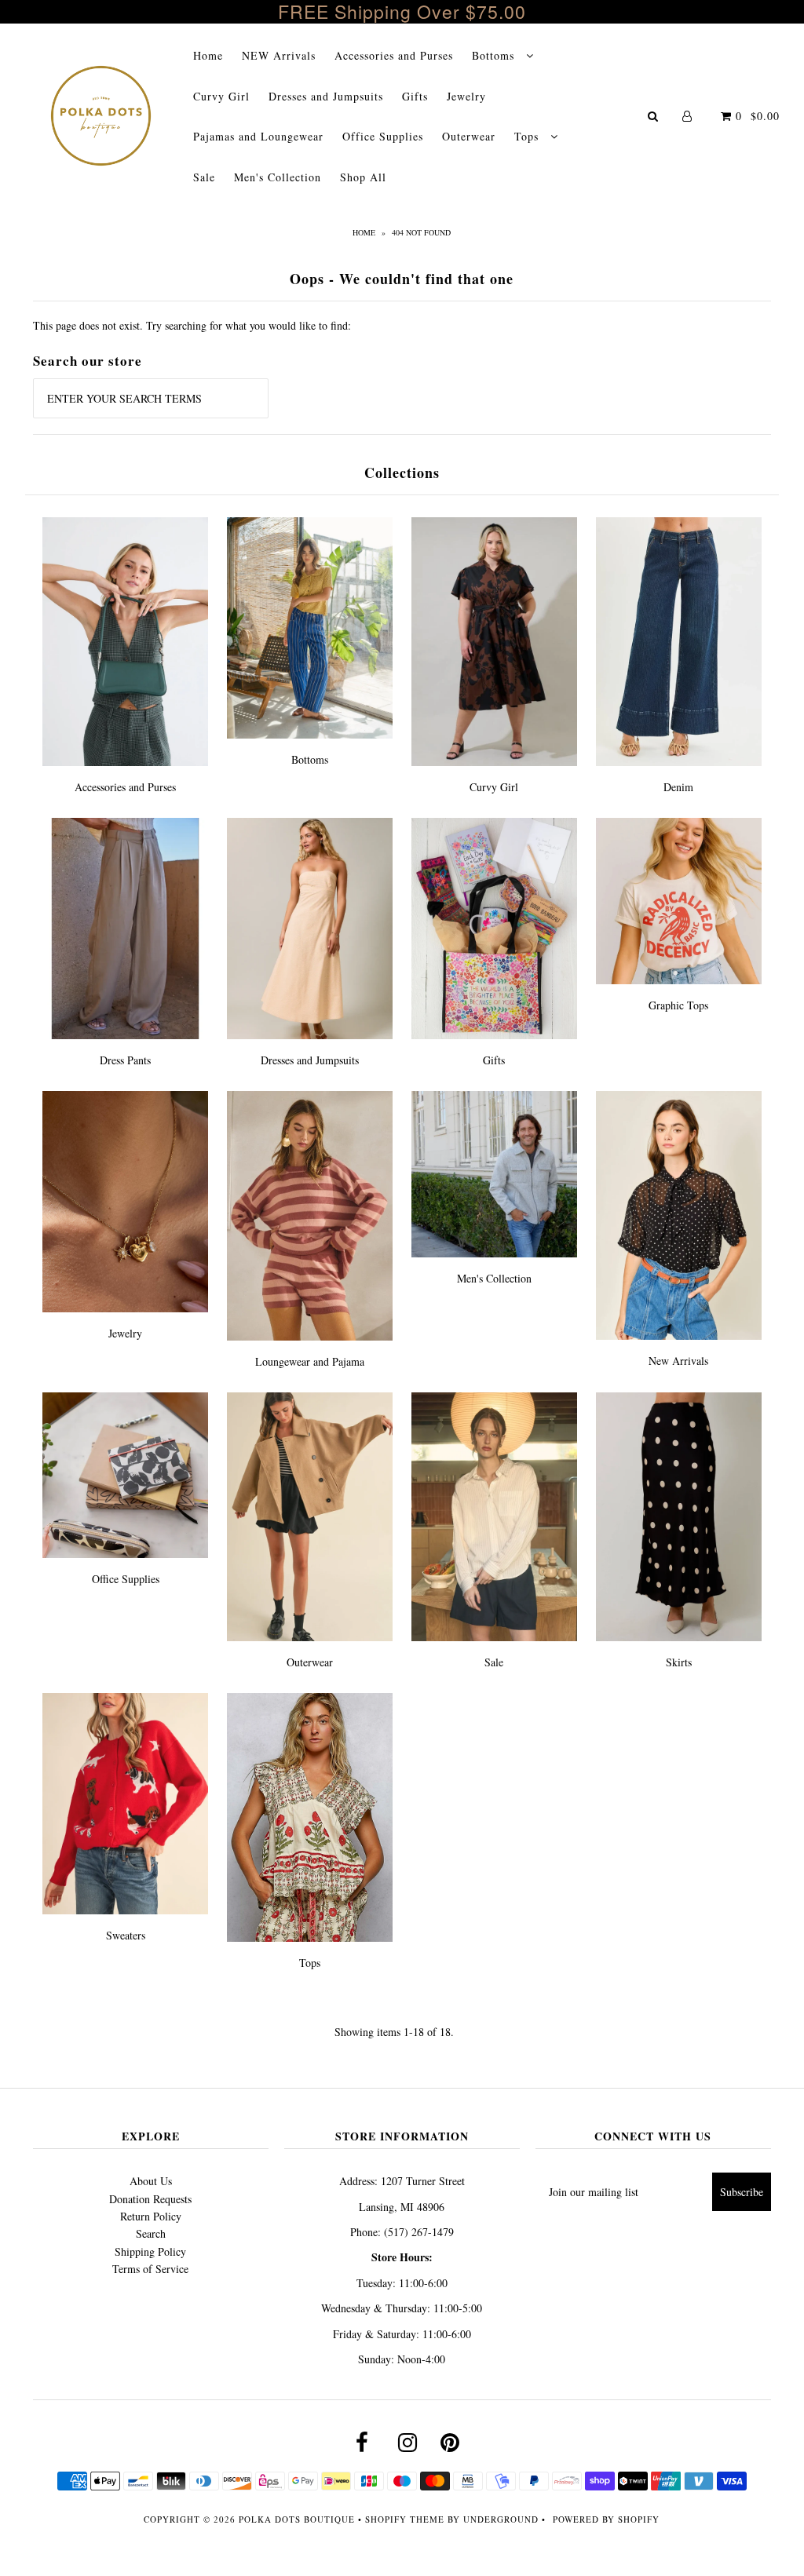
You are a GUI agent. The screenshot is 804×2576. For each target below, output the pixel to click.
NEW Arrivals (279, 55)
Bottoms (495, 55)
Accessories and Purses (394, 55)
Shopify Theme (405, 2519)
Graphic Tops (678, 1005)
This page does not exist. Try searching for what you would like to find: (192, 325)
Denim (678, 787)
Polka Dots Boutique (297, 2519)
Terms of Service (150, 2269)
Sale (204, 177)
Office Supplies (383, 136)
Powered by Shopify (606, 2519)
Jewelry (466, 96)
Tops (528, 136)
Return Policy (151, 2216)
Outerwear (469, 136)
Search (151, 2233)
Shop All (363, 177)
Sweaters (126, 1935)
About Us (151, 2181)
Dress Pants (125, 1060)
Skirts (679, 1662)
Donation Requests (150, 2199)
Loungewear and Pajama (310, 1361)
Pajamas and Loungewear (258, 136)
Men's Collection (278, 177)
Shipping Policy (150, 2251)
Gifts (415, 96)
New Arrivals (678, 1361)
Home (208, 55)
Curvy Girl (221, 96)
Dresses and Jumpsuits (326, 96)
